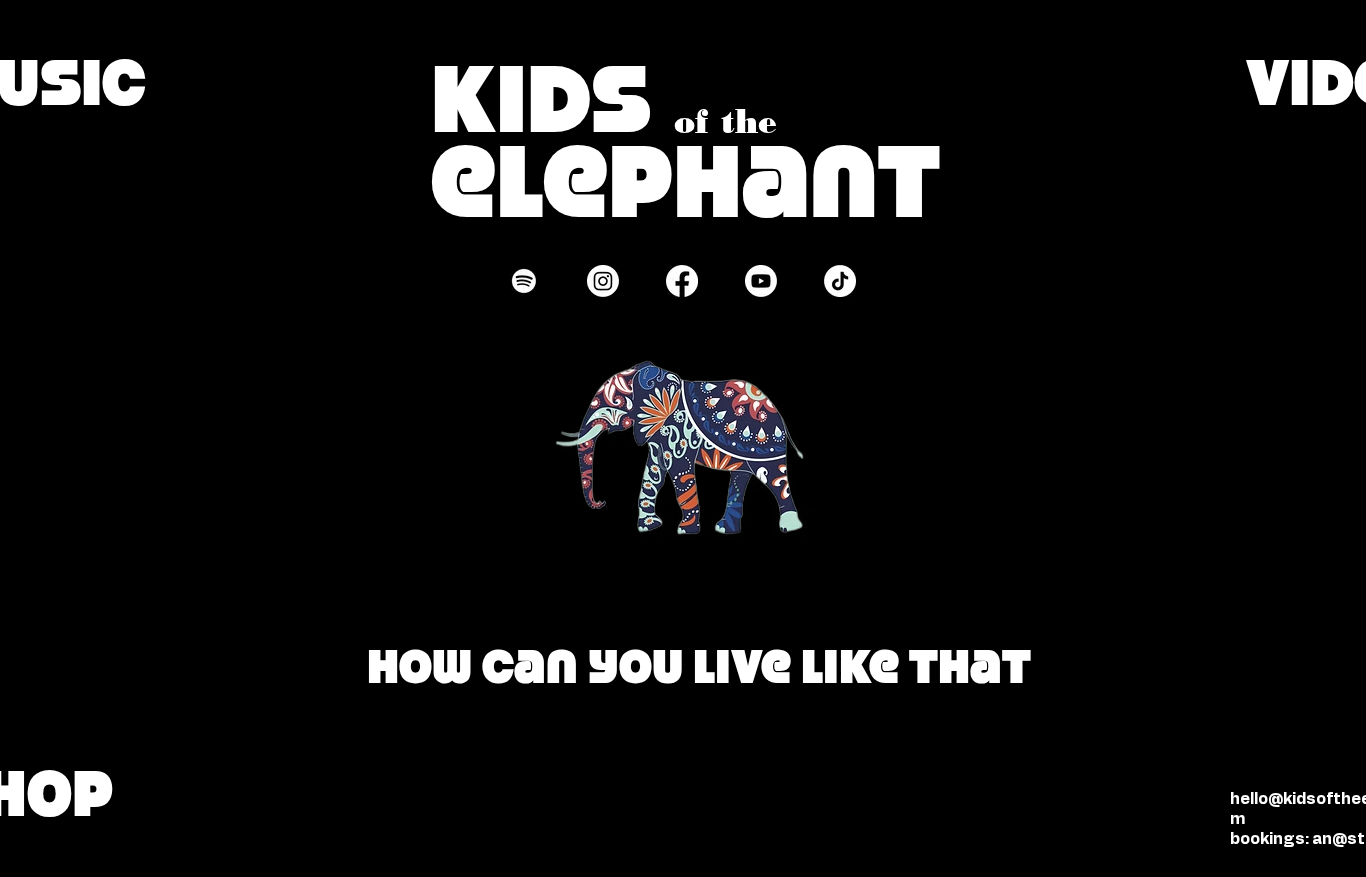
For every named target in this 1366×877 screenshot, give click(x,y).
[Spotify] (524, 281)
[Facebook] (682, 281)
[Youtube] (761, 281)
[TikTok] (840, 281)
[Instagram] (603, 281)
